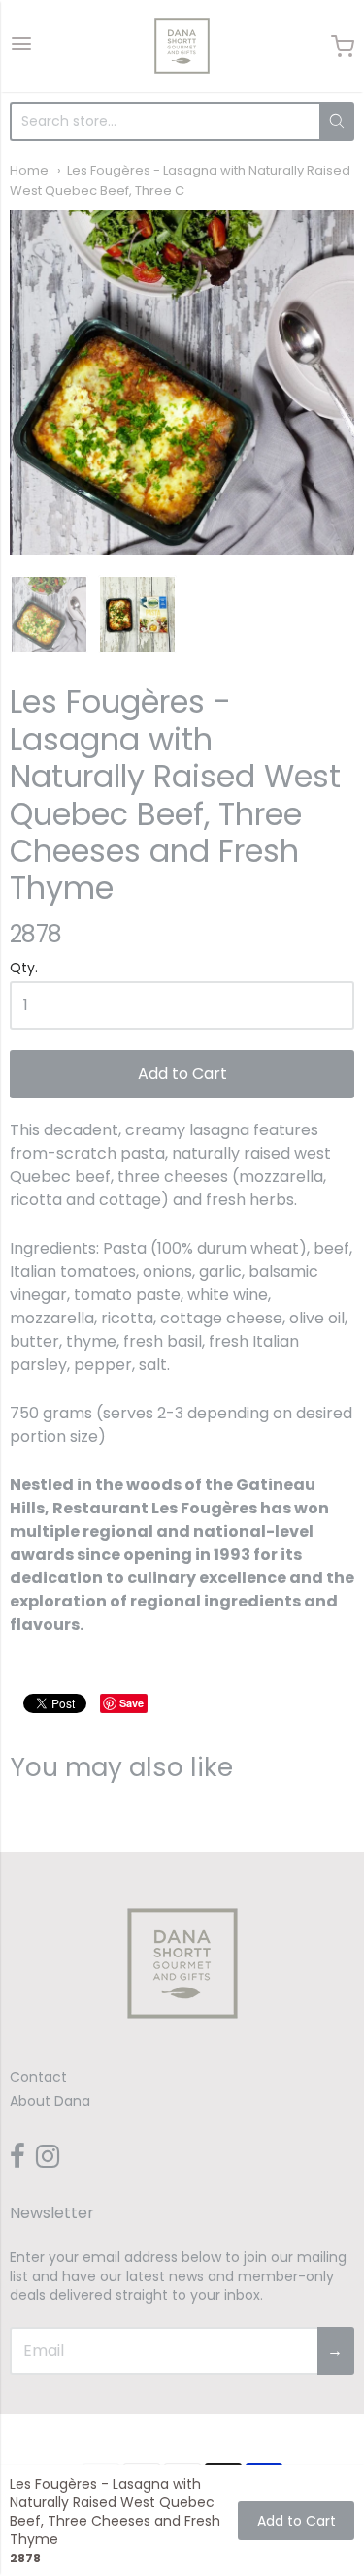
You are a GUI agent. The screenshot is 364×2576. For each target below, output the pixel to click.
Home (29, 170)
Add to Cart (182, 1074)
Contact (38, 2077)
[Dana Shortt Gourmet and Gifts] (182, 46)
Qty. (24, 969)
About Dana (50, 2101)
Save (132, 1703)
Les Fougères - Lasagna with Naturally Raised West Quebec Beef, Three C (180, 180)
